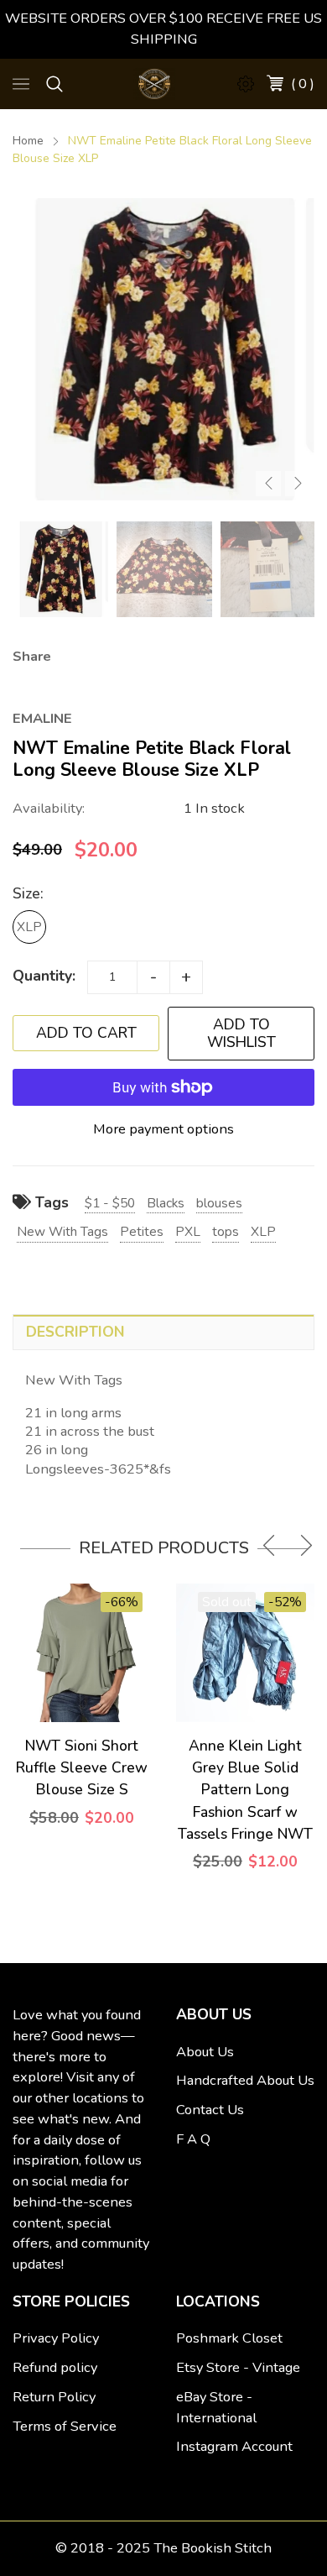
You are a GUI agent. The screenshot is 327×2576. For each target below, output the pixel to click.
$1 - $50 (110, 1203)
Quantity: (44, 976)
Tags (50, 1202)
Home (28, 141)
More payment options (163, 1129)
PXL (188, 1231)
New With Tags (62, 1231)
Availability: (49, 808)
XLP (29, 927)
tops (226, 1231)
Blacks (166, 1203)
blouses (219, 1203)
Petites (142, 1231)
